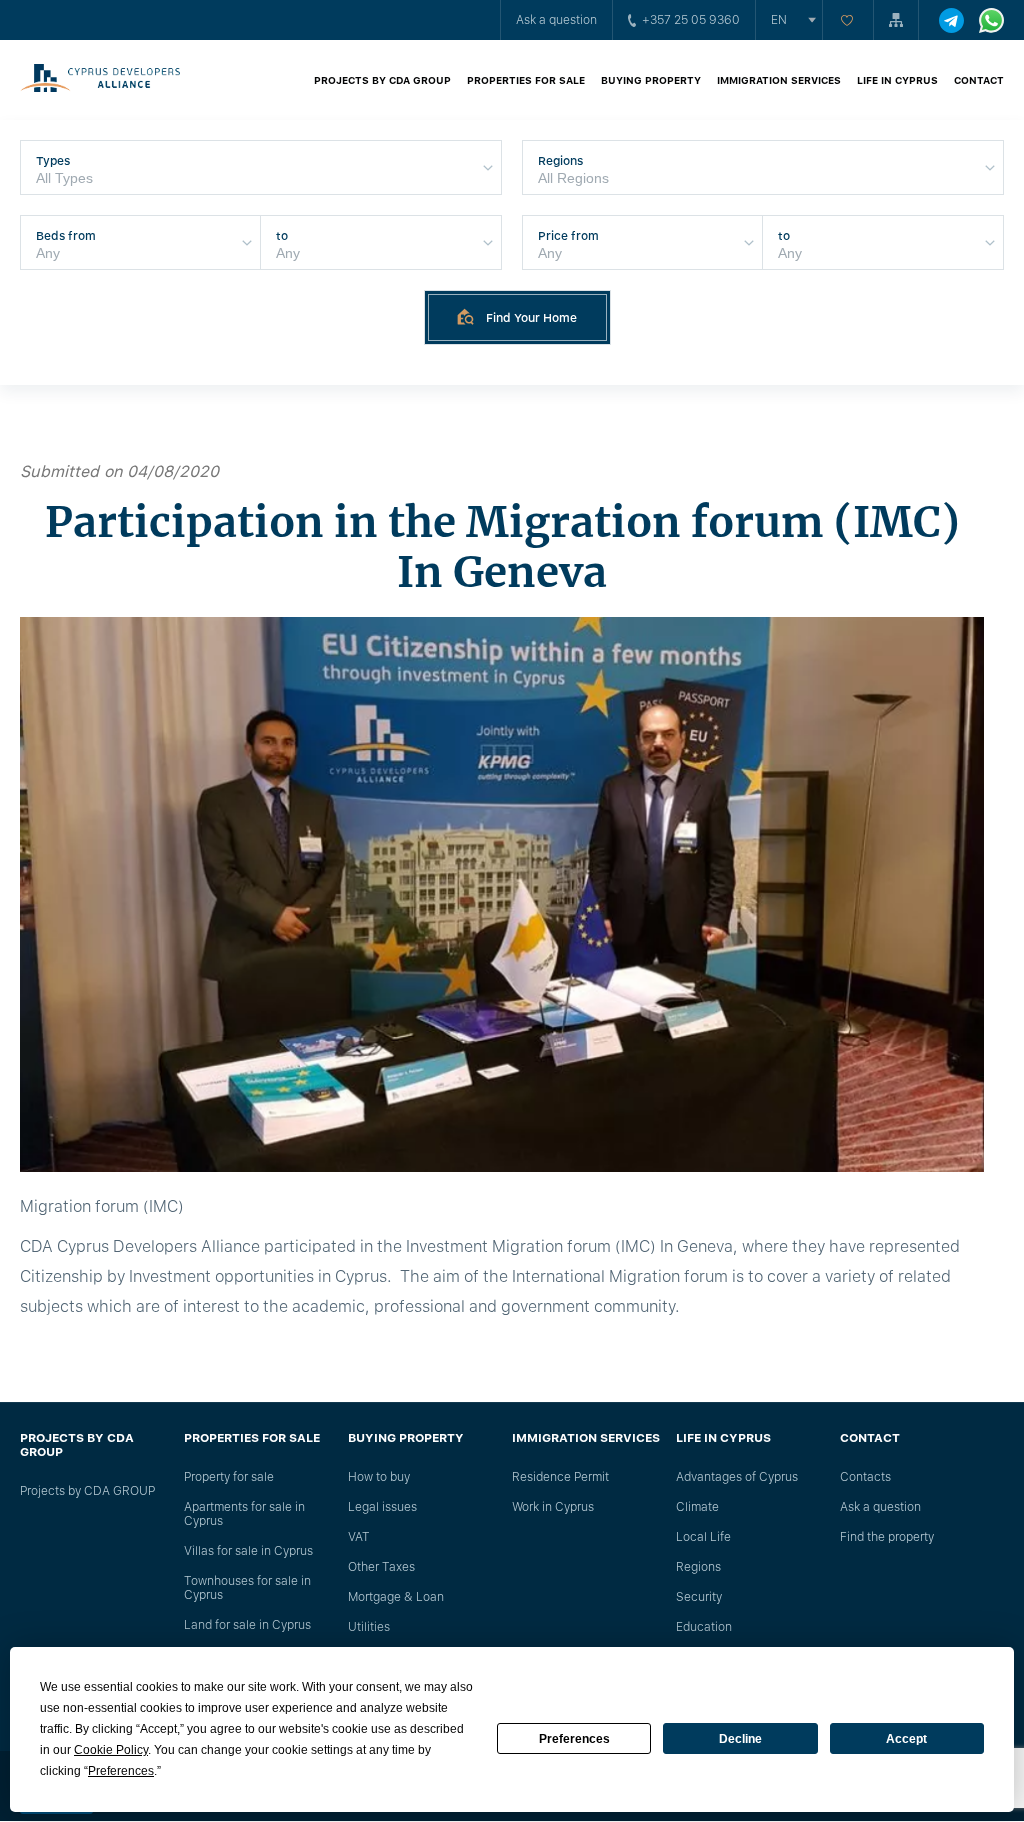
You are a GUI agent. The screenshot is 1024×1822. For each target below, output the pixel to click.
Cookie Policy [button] (111, 1750)
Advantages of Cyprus (737, 1477)
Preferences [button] (121, 1771)
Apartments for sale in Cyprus (244, 1514)
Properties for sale (526, 80)
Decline (740, 1739)
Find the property (887, 1537)
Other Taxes (381, 1567)
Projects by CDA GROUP (382, 80)
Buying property (651, 80)
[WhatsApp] (991, 20)
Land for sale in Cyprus (247, 1625)
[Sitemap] (896, 20)
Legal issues (382, 1507)
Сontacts (865, 1477)
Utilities (369, 1627)
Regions (698, 1567)
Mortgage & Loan (396, 1597)
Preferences (574, 1739)
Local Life (703, 1537)
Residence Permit (560, 1477)
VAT (359, 1537)
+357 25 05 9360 (691, 20)
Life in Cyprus (897, 80)
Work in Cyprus (553, 1507)
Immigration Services (779, 80)
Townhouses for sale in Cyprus (247, 1588)
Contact (979, 80)
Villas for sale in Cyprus (248, 1551)
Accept (906, 1739)
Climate (697, 1507)
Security (699, 1597)
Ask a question (556, 20)
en (779, 20)
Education (704, 1627)
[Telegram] (951, 20)
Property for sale (229, 1477)
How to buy (379, 1477)
